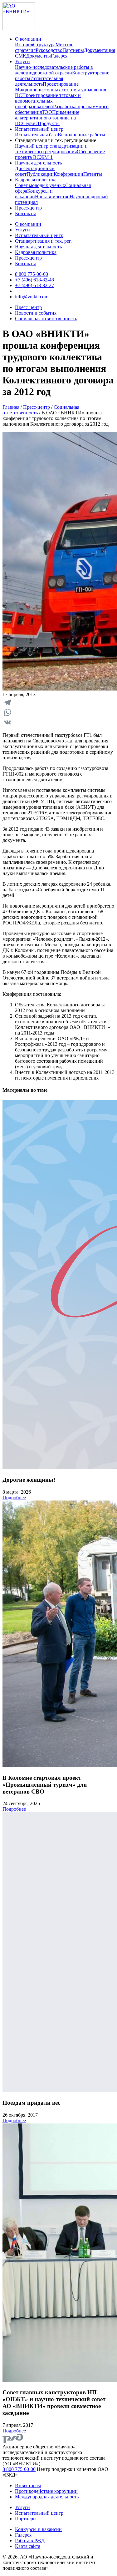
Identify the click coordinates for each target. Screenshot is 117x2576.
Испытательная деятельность (39, 81)
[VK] (58, 722)
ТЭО (47, 112)
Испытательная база (36, 135)
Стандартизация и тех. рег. (43, 241)
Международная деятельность (47, 2497)
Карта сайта (28, 2546)
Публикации (40, 174)
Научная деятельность (38, 163)
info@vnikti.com (32, 297)
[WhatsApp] (58, 712)
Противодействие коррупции (46, 2491)
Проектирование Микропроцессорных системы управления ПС (61, 90)
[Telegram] (58, 702)
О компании (28, 39)
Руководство (49, 50)
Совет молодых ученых (40, 185)
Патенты (93, 174)
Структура (44, 45)
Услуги (22, 61)
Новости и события (36, 313)
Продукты (49, 123)
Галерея (59, 56)
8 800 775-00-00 (32, 274)
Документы (39, 56)
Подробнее (14, 1498)
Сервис (30, 123)
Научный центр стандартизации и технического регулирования (51, 149)
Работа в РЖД (30, 2541)
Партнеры (73, 50)
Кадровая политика (36, 180)
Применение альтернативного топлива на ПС (47, 118)
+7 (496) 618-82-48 (34, 280)
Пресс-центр (28, 208)
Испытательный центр (39, 129)
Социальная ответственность (46, 319)
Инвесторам (28, 2485)
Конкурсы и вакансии (34, 194)
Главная (11, 407)
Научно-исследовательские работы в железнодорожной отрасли (54, 70)
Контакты (25, 213)
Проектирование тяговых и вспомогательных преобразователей (48, 101)
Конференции (68, 174)
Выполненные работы (81, 135)
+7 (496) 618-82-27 (34, 285)
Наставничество (52, 197)
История (24, 45)
